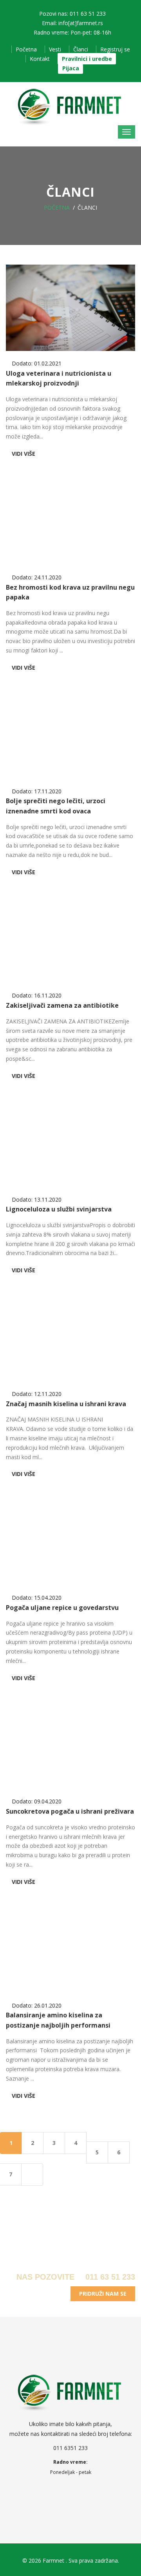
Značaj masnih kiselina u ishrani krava (66, 1404)
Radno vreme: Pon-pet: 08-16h (72, 32)
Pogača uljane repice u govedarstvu (62, 1608)
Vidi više (23, 454)
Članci (81, 49)
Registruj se (115, 49)
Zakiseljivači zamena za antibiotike (62, 1005)
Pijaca (71, 68)
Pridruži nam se (103, 2294)
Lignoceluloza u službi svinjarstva (59, 1209)
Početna (26, 49)
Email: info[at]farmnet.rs (72, 23)
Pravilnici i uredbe (87, 59)
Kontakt (40, 59)
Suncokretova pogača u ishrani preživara (70, 1811)
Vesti (55, 49)
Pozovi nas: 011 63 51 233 (72, 14)
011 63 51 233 (109, 2277)
